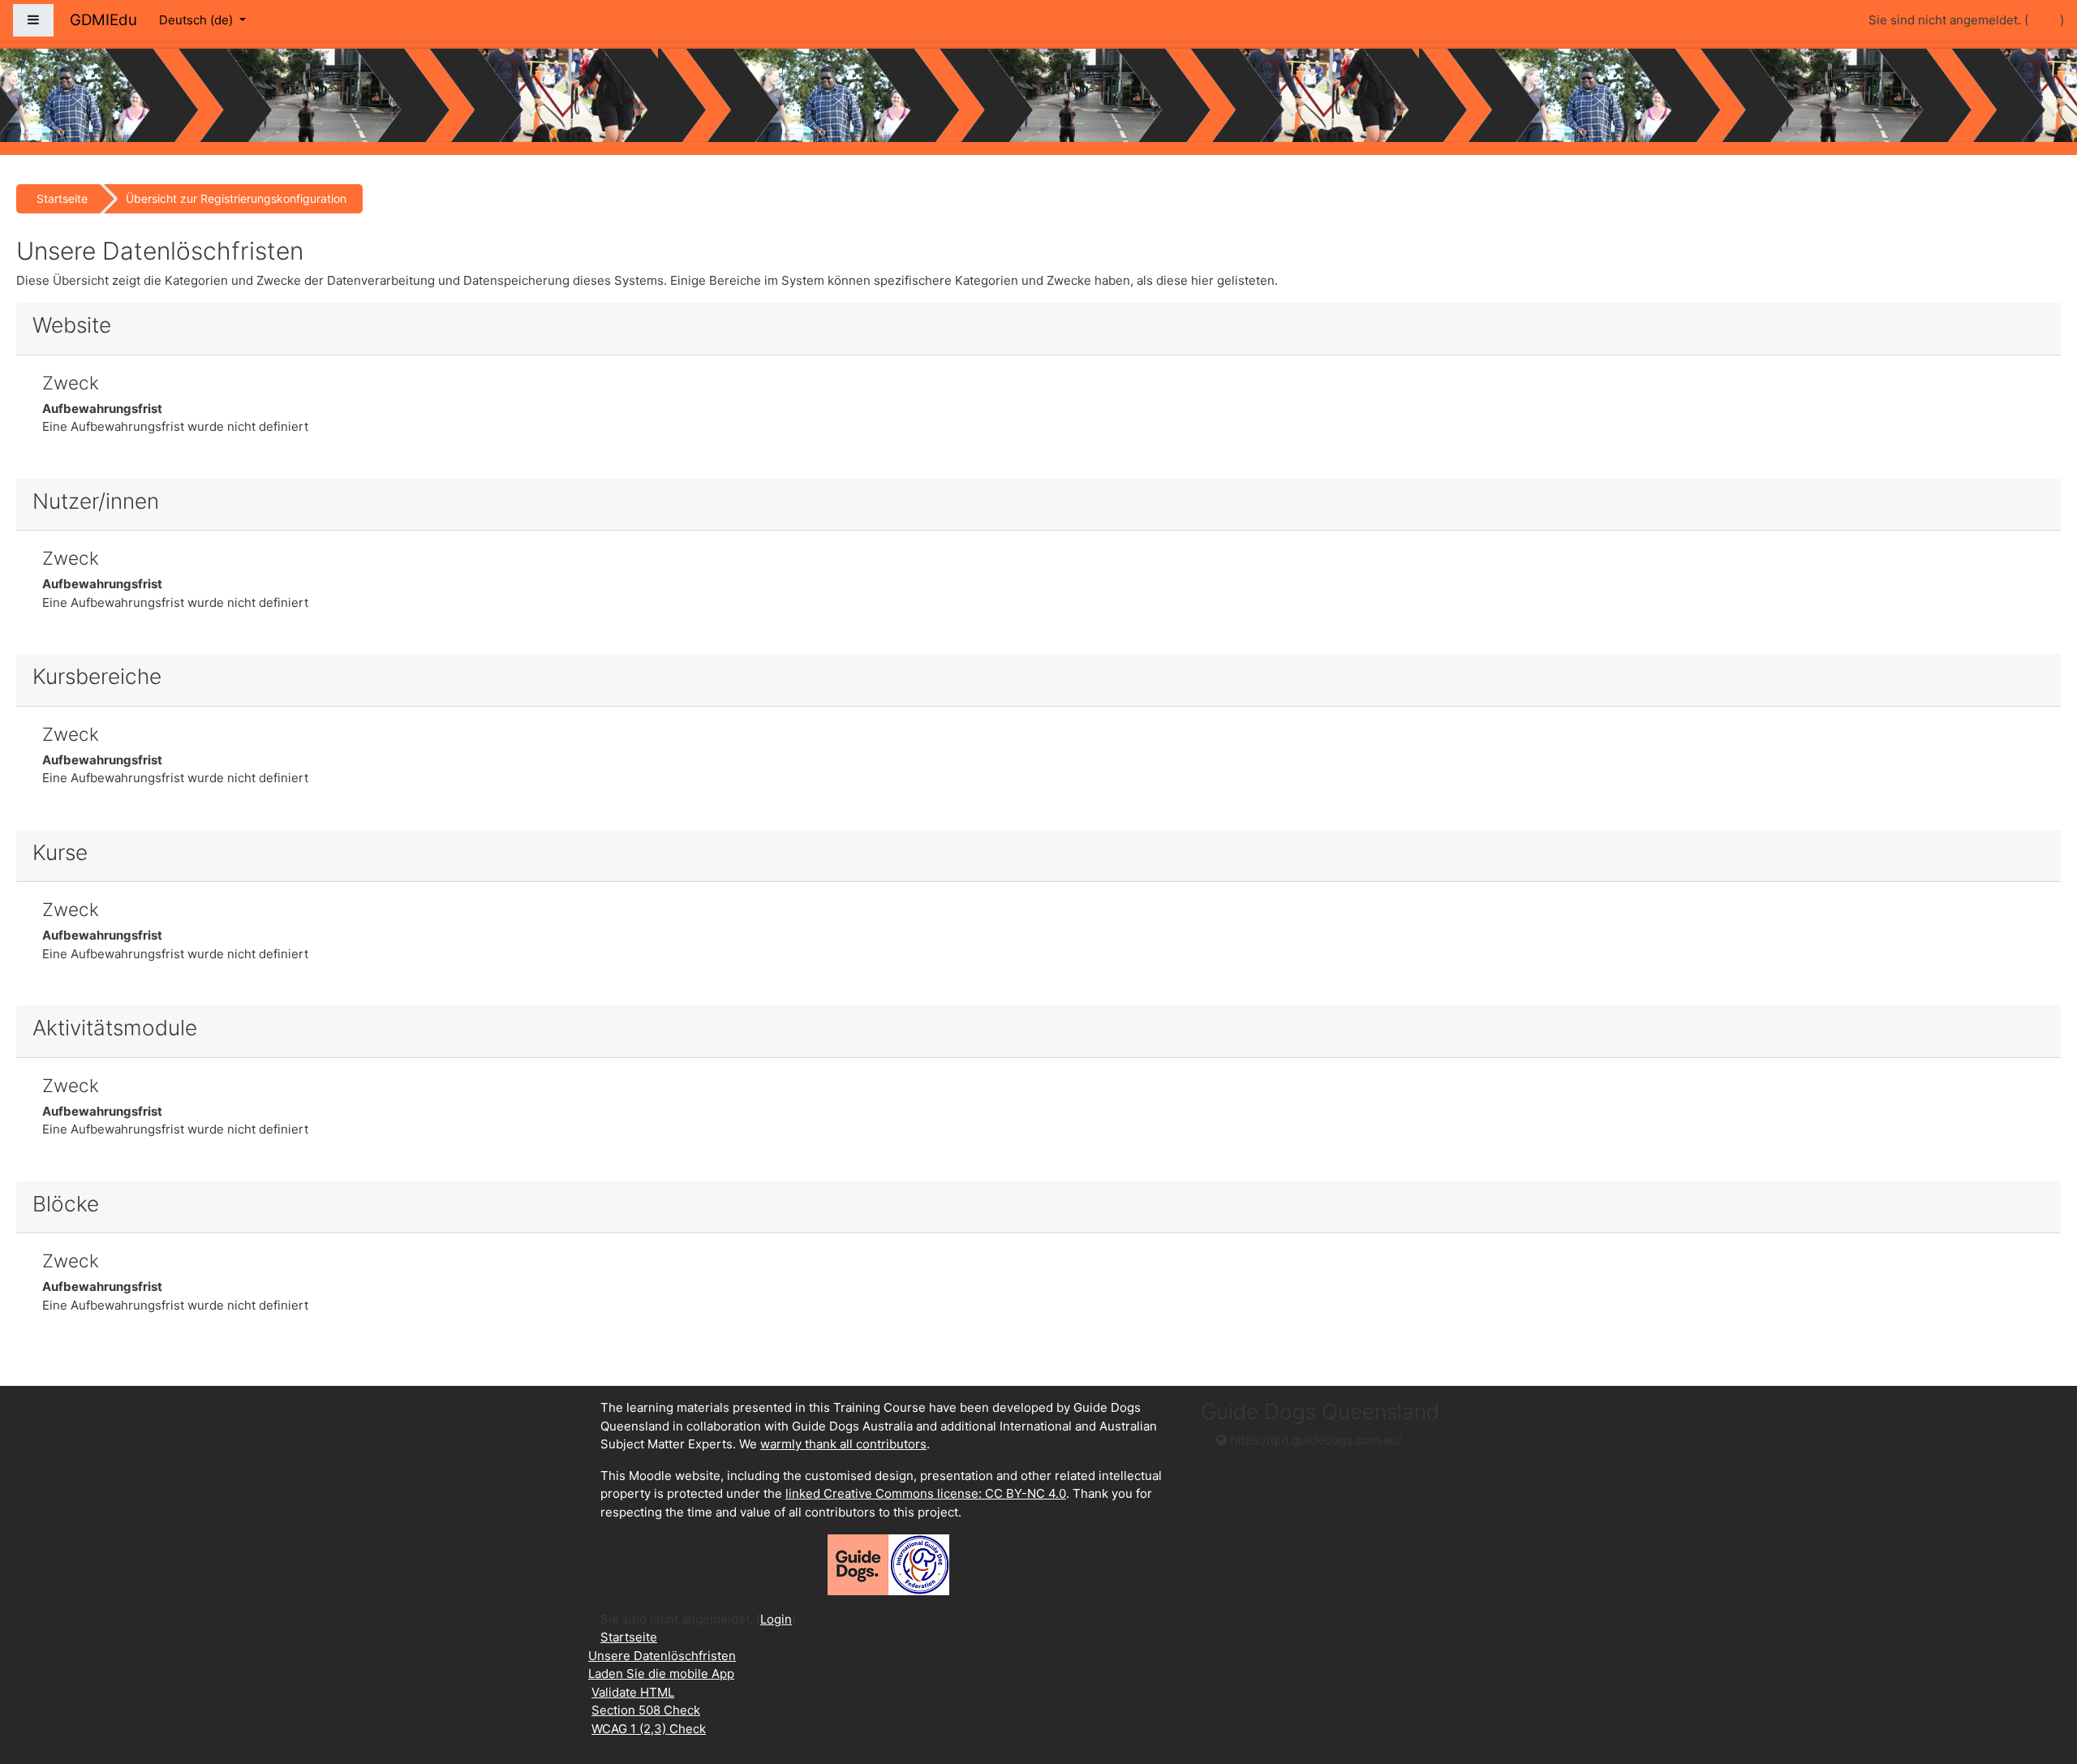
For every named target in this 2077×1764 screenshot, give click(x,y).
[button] (2040, 1684)
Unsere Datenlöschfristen (662, 1656)
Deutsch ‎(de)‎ (198, 20)
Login (2044, 20)
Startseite (62, 198)
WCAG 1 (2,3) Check (649, 1729)
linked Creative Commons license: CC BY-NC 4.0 (926, 1493)
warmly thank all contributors (843, 1444)
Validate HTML (633, 1692)
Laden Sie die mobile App (661, 1674)
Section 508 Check (646, 1710)
